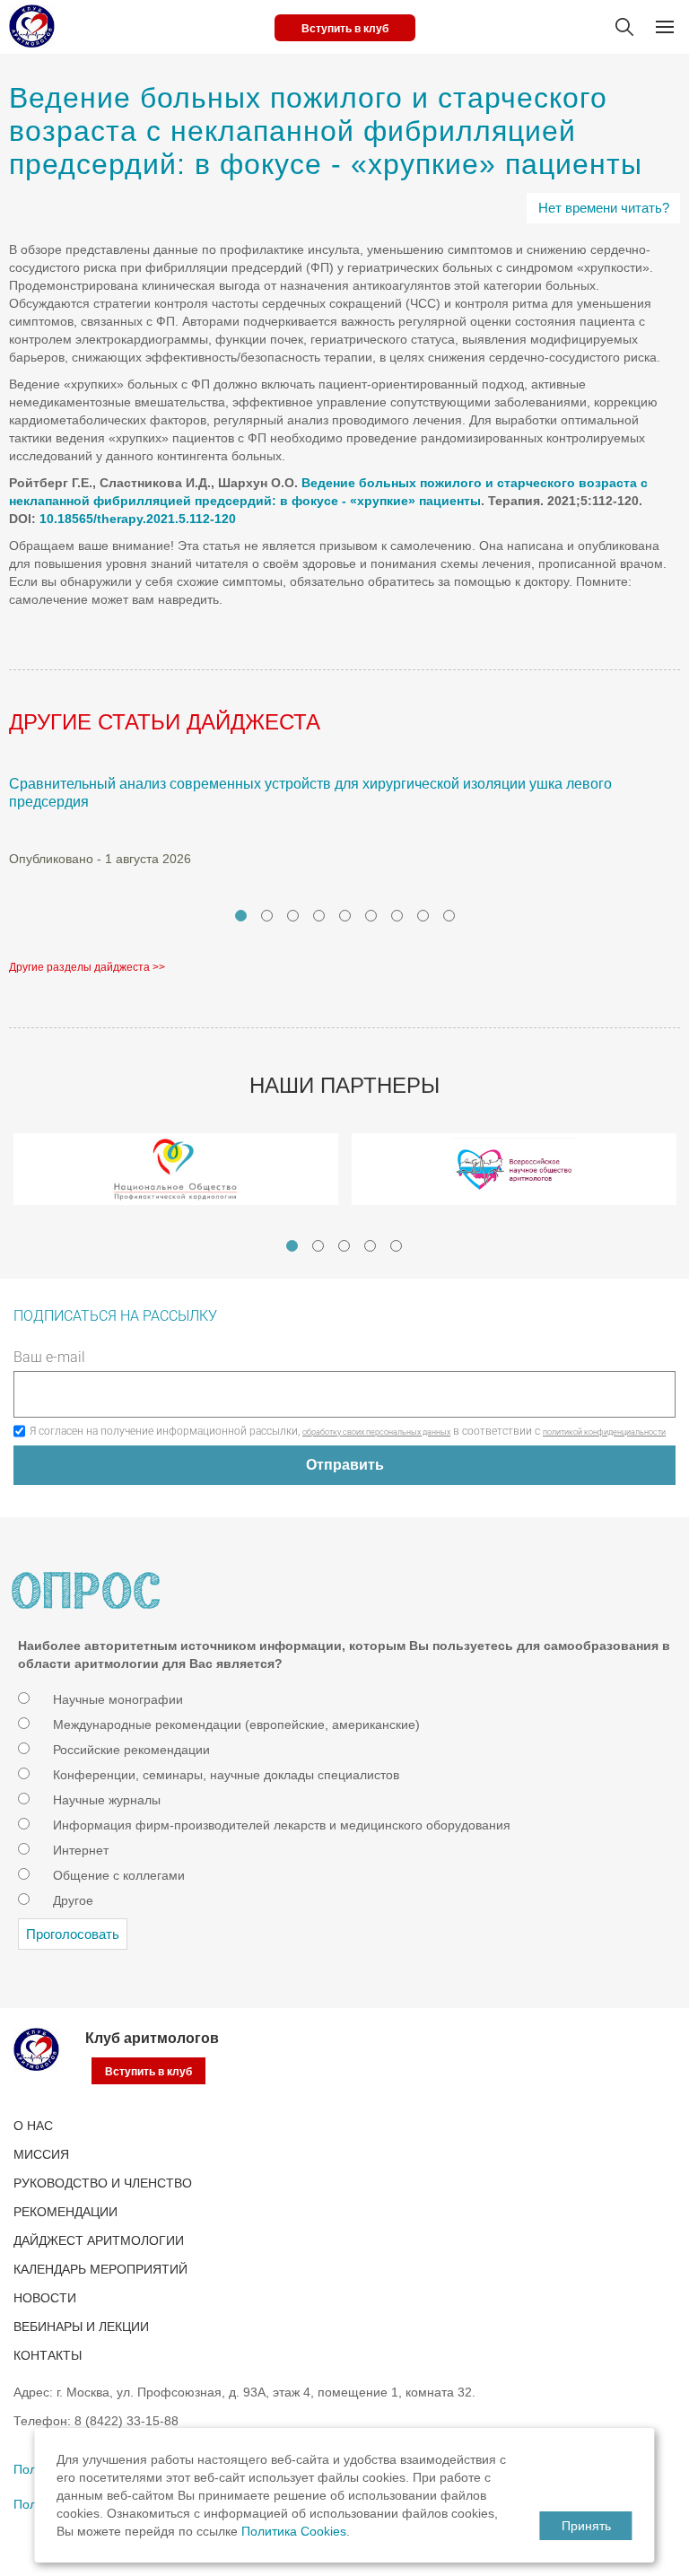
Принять (586, 2526)
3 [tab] (293, 916)
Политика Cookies (294, 2531)
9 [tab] (449, 916)
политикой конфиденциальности (604, 1432)
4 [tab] (319, 916)
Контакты (48, 2355)
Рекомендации (65, 2212)
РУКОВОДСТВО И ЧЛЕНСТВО (103, 2183)
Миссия (41, 2154)
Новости (45, 2298)
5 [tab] (345, 916)
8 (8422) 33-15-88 (126, 2421)
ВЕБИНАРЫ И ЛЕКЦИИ (81, 2327)
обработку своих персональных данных (376, 1432)
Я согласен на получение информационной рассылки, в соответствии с (348, 1431)
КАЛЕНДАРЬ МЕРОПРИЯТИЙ (100, 2269)
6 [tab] (371, 916)
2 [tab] (267, 916)
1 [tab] (241, 916)
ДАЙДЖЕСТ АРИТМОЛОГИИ (99, 2240)
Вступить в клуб (345, 29)
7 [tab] (397, 916)
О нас (33, 2126)
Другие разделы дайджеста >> (87, 967)
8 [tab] (423, 916)
